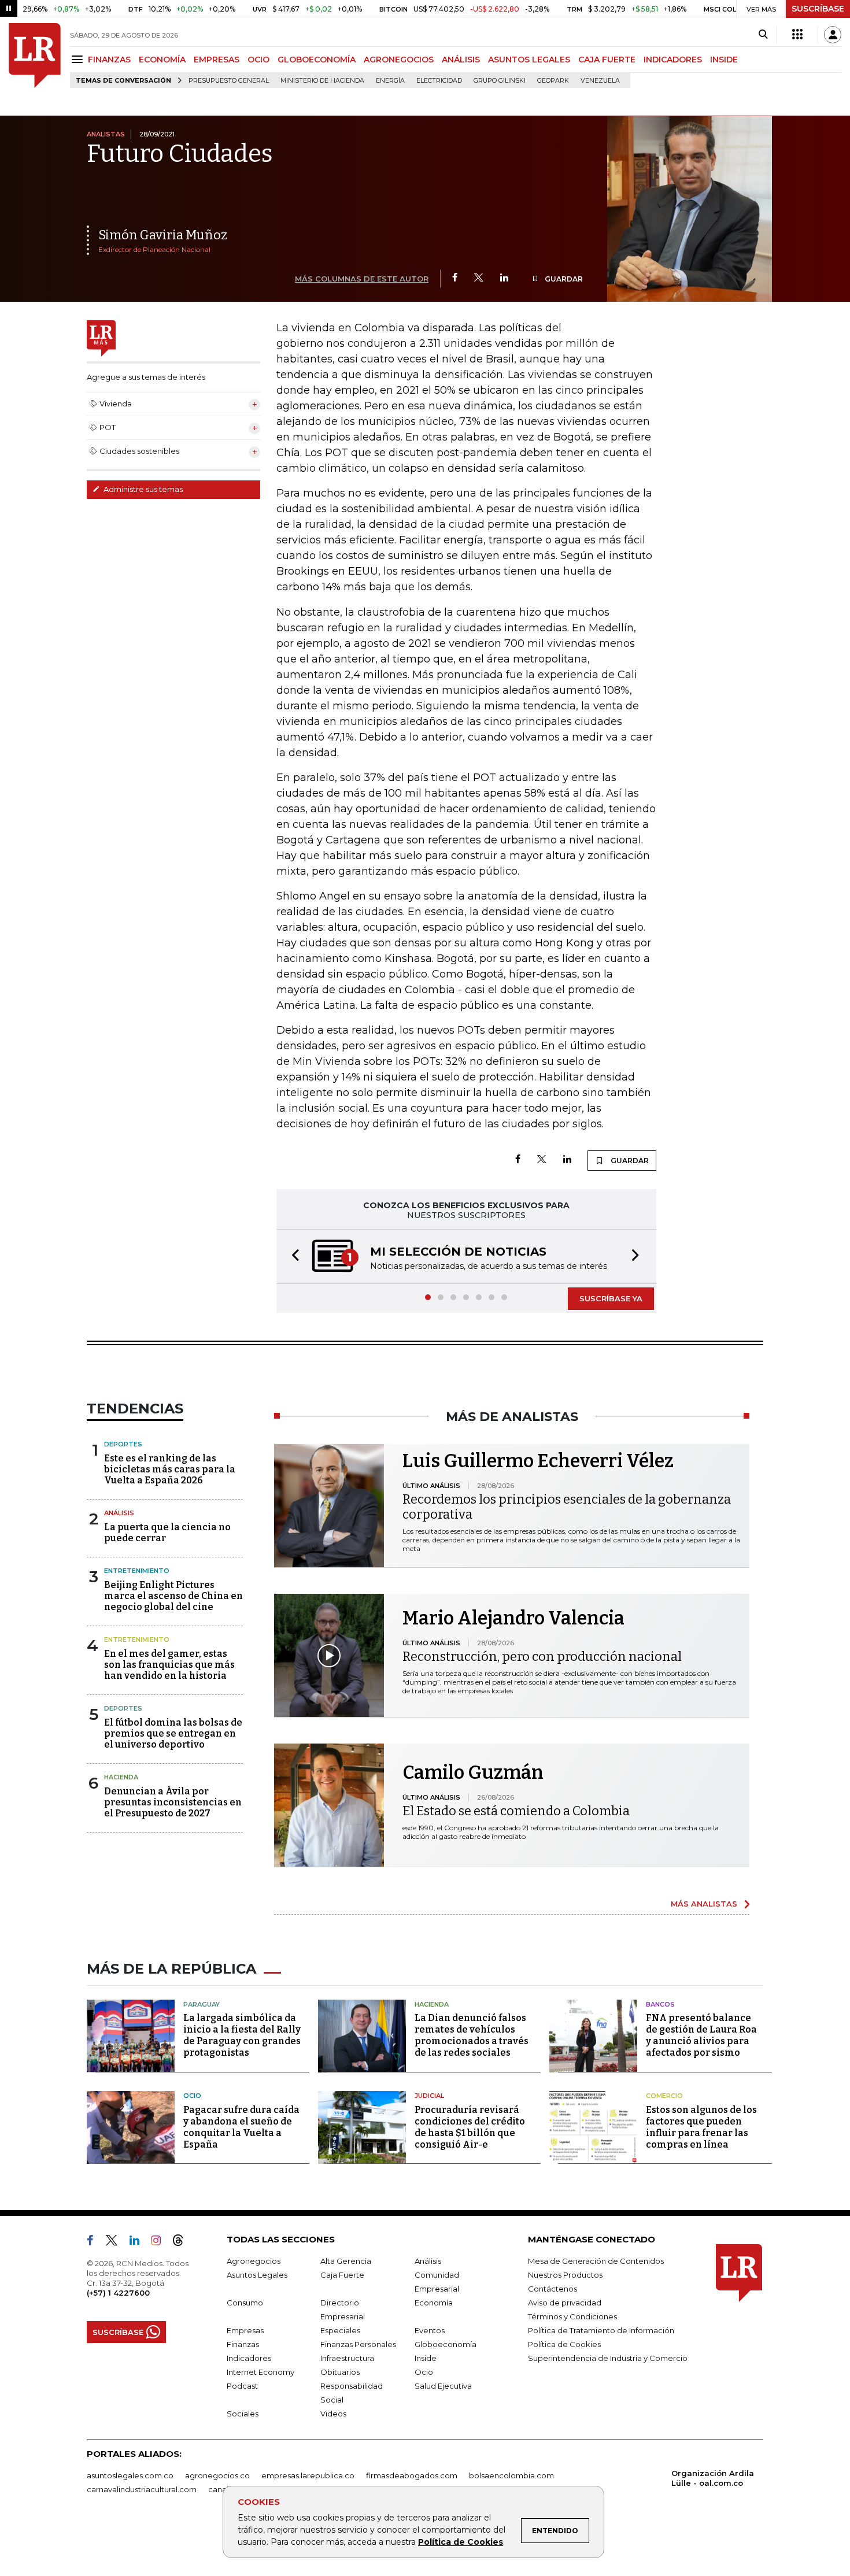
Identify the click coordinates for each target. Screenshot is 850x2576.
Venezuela (600, 81)
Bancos (660, 2004)
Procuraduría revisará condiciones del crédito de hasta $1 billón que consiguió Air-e (470, 2127)
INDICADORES (673, 60)
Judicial (429, 2096)
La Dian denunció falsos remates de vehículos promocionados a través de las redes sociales (472, 2035)
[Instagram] (160, 2242)
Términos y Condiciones (572, 2316)
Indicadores (249, 2358)
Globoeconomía (446, 2344)
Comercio (664, 2096)
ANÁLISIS (461, 60)
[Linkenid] (139, 2242)
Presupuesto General (229, 81)
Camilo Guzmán (473, 1772)
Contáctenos (552, 2289)
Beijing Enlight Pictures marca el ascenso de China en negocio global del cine (173, 1596)
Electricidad (439, 81)
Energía (390, 81)
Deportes (123, 1444)
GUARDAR (563, 279)
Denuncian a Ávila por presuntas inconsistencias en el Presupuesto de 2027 (173, 1802)
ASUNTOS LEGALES (529, 60)
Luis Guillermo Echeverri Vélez (538, 1461)
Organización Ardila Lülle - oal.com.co (713, 2478)
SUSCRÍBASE (818, 9)
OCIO (258, 60)
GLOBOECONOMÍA (317, 60)
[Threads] (183, 2242)
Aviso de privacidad (565, 2303)
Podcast (242, 2386)
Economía (434, 2303)
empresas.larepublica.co (308, 2475)
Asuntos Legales (257, 2275)
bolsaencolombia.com (511, 2475)
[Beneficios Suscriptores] (797, 35)
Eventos (430, 2330)
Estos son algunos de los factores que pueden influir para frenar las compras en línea (701, 2127)
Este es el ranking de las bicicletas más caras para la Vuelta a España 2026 (170, 1469)
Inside (426, 2358)
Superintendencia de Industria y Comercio (608, 2358)
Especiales (340, 2330)
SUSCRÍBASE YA (611, 1298)
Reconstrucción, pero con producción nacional (542, 1657)
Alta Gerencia (346, 2261)
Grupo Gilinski (500, 81)
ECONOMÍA (162, 60)
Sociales (243, 2414)
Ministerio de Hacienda (322, 81)
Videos (333, 2414)
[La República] (35, 55)
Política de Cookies (461, 2542)
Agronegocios (254, 2261)
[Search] (763, 35)
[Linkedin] (504, 278)
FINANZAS (109, 60)
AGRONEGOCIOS (399, 60)
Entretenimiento (137, 1571)
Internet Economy (260, 2372)
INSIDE (724, 60)
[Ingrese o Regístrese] (833, 35)
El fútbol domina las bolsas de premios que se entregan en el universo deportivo (173, 1733)
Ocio (192, 2096)
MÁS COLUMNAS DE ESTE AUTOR (362, 279)
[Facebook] (455, 278)
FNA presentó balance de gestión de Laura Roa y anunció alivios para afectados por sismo (701, 2035)
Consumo (245, 2303)
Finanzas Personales (358, 2344)
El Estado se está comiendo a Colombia (516, 1811)
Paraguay (202, 2004)
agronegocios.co (217, 2475)
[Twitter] (479, 278)
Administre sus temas (142, 489)
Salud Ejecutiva (443, 2386)
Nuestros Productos (565, 2275)
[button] (292, 1256)
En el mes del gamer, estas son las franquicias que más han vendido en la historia (169, 1665)
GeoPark (553, 81)
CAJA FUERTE (607, 60)
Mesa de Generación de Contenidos (596, 2261)
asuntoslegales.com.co (130, 2475)
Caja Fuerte (342, 2275)
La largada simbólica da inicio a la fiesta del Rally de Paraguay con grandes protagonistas (242, 2035)
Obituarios (340, 2372)
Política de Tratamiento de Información (601, 2330)
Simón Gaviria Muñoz (163, 235)
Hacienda (121, 1777)
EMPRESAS (217, 60)
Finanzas (243, 2344)
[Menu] (79, 59)
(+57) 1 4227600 (118, 2293)
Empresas (245, 2330)
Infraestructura (347, 2358)
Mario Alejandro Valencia (513, 1618)
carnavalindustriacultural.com (142, 2489)
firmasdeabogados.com (412, 2475)
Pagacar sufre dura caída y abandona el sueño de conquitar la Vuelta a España (241, 2127)
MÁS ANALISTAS (704, 1904)
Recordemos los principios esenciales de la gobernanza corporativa (567, 1507)
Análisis (119, 1513)
